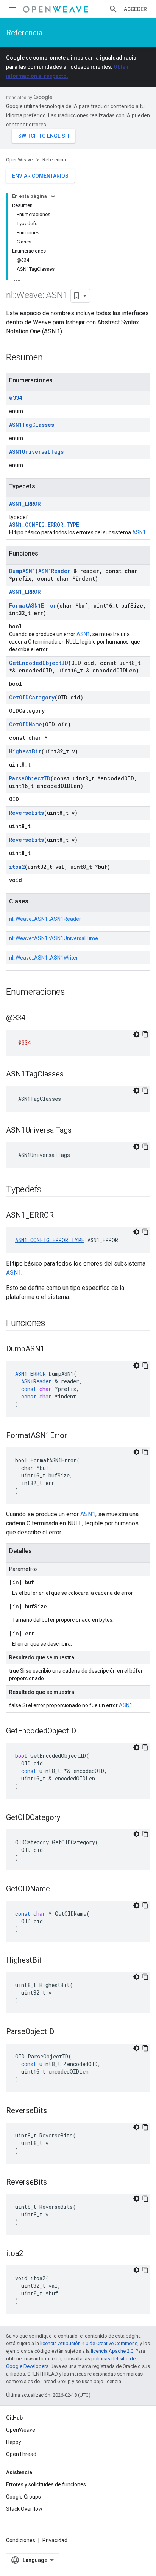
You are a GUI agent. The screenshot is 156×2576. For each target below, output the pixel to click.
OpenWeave (19, 160)
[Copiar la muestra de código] (145, 1034)
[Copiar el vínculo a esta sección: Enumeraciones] (73, 993)
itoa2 (17, 867)
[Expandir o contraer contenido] (53, 196)
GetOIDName (26, 724)
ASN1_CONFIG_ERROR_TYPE (44, 525)
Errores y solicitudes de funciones (46, 2484)
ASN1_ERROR (25, 504)
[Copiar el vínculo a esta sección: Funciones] (53, 1324)
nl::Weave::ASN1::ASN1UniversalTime (54, 938)
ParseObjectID (30, 778)
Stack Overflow (24, 2509)
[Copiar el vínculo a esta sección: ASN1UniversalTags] (79, 1131)
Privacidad (55, 2540)
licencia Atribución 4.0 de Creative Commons (89, 2343)
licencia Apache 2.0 (112, 2351)
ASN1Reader (54, 571)
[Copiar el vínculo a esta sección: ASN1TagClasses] (71, 1075)
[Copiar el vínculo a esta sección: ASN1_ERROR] (61, 1216)
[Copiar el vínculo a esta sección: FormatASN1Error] (75, 1436)
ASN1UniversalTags (36, 452)
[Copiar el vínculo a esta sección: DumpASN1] (52, 1350)
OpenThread (21, 2454)
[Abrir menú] (12, 9)
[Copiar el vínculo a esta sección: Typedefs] (49, 1190)
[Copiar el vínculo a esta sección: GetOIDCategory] (68, 1818)
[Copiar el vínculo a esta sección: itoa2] (31, 2254)
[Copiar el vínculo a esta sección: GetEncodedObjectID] (84, 1732)
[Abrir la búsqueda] (113, 9)
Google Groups (23, 2497)
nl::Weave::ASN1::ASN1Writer (44, 958)
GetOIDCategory (32, 697)
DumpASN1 (22, 571)
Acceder (135, 9)
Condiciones (21, 2540)
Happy (14, 2442)
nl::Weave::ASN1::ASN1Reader (45, 919)
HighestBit (25, 751)
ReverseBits (27, 813)
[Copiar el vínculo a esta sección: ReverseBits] (55, 2111)
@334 (16, 398)
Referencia (24, 33)
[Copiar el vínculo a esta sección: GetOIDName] (58, 1889)
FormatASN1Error (33, 605)
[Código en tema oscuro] (136, 1034)
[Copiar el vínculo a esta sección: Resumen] (50, 358)
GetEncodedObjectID (39, 663)
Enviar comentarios (40, 176)
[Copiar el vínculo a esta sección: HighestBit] (49, 1961)
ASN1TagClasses (32, 425)
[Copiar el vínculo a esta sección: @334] (33, 1018)
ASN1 (139, 532)
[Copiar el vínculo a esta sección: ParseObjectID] (62, 2032)
